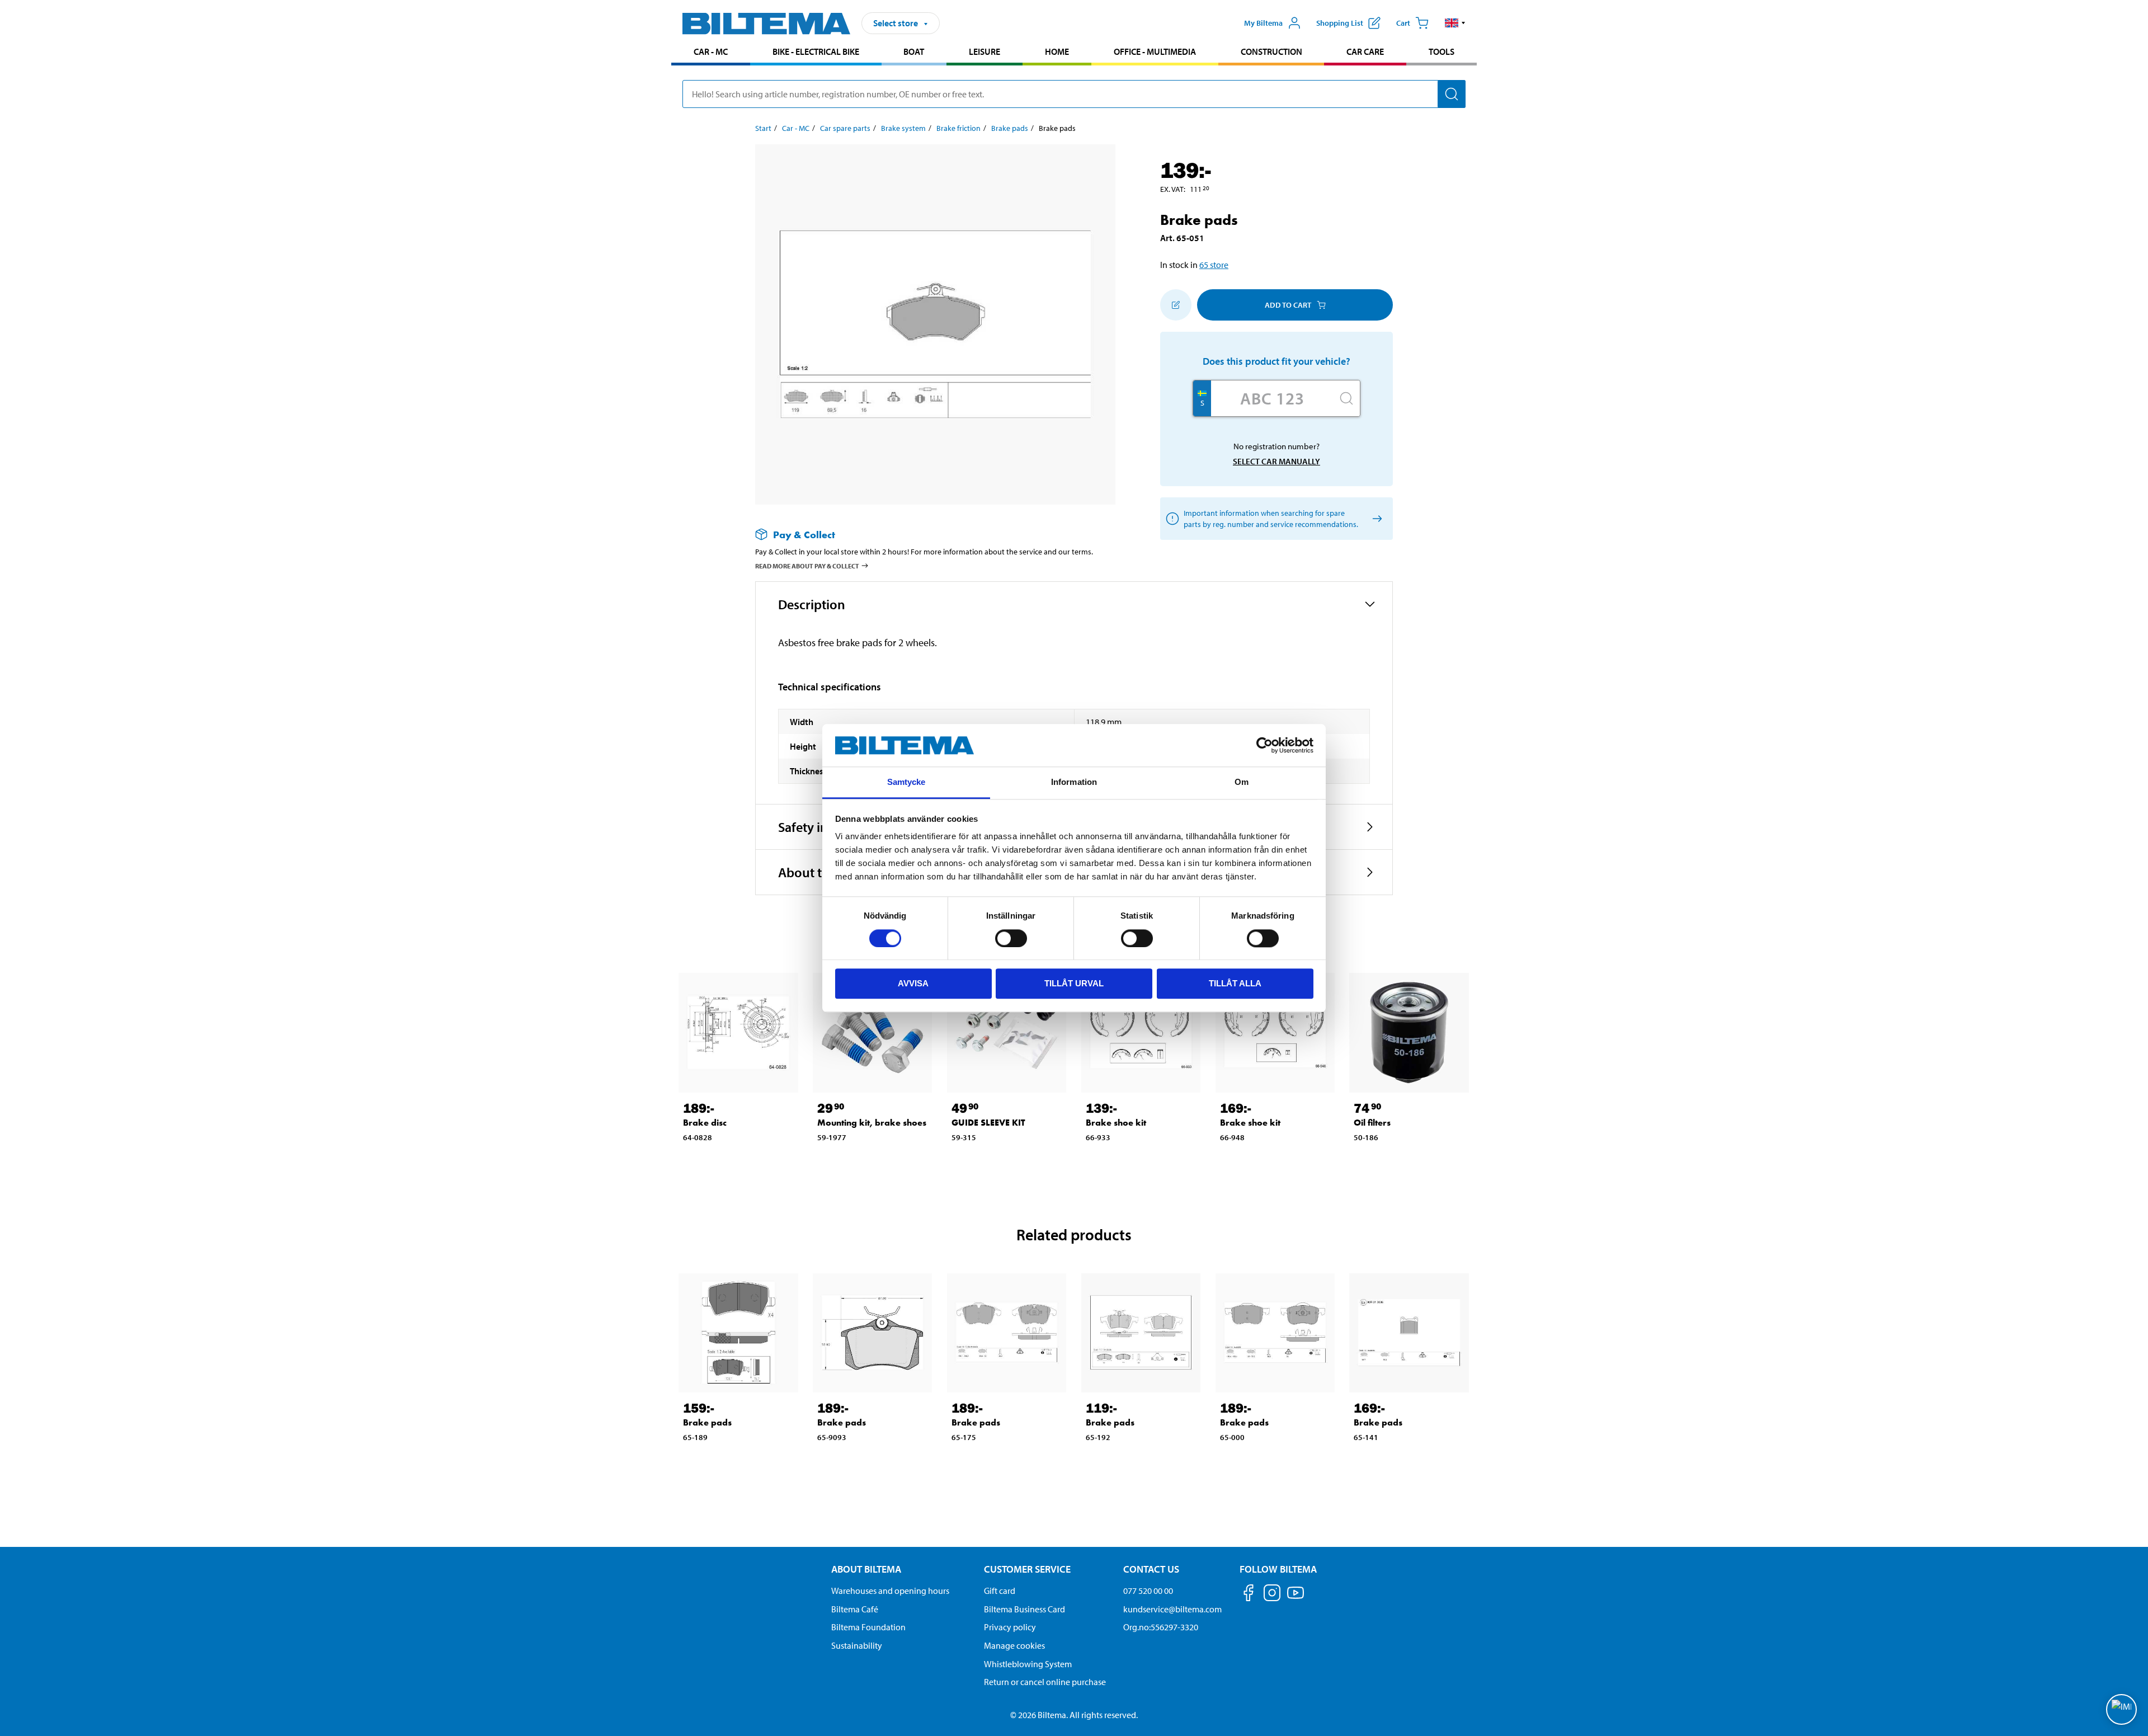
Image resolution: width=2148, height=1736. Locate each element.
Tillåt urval (1074, 983)
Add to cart (1288, 305)
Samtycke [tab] (906, 782)
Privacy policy (1010, 1627)
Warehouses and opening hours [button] (890, 1591)
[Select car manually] (1375, 519)
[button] (1455, 23)
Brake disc (705, 1123)
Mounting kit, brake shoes (872, 1123)
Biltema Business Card (1024, 1609)
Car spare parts (845, 128)
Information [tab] (1074, 782)
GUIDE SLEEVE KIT (988, 1123)
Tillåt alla (1235, 983)
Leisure (984, 51)
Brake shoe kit (1116, 1123)
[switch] (1011, 938)
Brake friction (958, 128)
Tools (1442, 51)
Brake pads (1010, 128)
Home (1057, 51)
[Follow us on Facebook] (1249, 1595)
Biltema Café (855, 1609)
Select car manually (1276, 461)
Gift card (1000, 1591)
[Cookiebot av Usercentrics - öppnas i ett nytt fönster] (1264, 745)
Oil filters (1372, 1123)
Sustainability (857, 1645)
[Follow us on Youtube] (1296, 1598)
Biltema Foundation (868, 1627)
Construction (1271, 51)
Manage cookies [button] (1014, 1645)
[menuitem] (711, 53)
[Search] (1452, 94)
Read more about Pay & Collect (807, 566)
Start (763, 128)
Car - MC (711, 51)
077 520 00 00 (1148, 1591)
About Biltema (866, 1569)
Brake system (903, 128)
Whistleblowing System (1028, 1664)
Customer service (1027, 1569)
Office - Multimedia (1155, 51)
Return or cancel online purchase (1045, 1682)
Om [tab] (1242, 782)
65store (1214, 265)
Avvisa (913, 983)
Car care (1365, 51)
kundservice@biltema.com (1172, 1609)
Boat (914, 51)
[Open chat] (2121, 1709)
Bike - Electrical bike (816, 51)
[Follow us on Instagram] (1272, 1595)
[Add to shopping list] (1176, 305)
